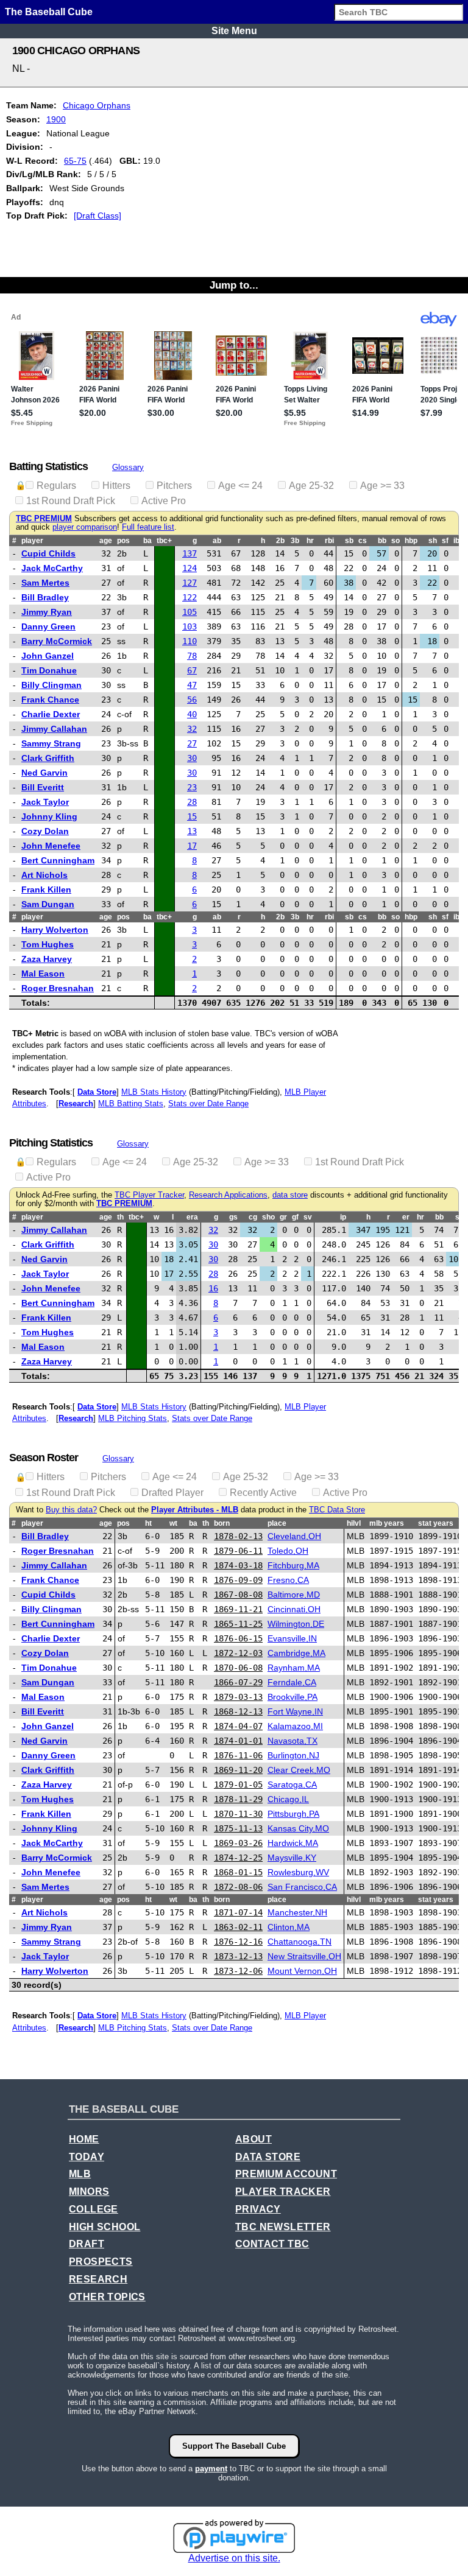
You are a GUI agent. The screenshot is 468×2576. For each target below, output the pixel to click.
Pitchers (174, 486)
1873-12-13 (238, 1956)
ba (147, 541)
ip (343, 1217)
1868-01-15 (238, 1872)
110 (190, 641)
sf (445, 541)
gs (233, 1217)
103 (190, 626)
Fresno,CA (288, 1580)
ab (217, 541)
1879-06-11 (238, 1551)
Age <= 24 (240, 486)
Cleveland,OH (294, 1536)
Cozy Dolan (45, 831)
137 (190, 553)
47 (192, 685)
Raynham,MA (294, 1668)
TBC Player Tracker (149, 1195)
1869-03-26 (238, 1843)
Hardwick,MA (293, 1843)
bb (382, 541)
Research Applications (228, 1195)
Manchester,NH (297, 1912)
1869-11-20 (238, 1770)
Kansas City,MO (298, 1828)
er (406, 1217)
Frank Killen (46, 890)
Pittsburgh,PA (293, 1814)
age (106, 541)
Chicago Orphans (97, 105)
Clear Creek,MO (299, 1770)
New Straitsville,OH (304, 1956)
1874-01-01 (238, 1741)
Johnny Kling (49, 816)
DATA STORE (268, 2157)
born (222, 1523)
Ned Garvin (44, 773)
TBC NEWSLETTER (283, 2227)
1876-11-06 (238, 1755)
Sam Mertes (45, 583)
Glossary (128, 467)
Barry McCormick (57, 641)
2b (280, 541)
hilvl (354, 1523)
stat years (436, 1523)
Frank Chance (50, 700)
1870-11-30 (238, 1814)
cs (363, 541)
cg (253, 1217)
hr (310, 541)
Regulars (56, 486)
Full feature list (148, 527)
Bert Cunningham (58, 860)
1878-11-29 (238, 1799)
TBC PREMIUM (44, 519)
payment (211, 2469)
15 (192, 816)
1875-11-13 (238, 1828)
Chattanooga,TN (300, 1942)
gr (283, 1217)
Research (76, 1104)
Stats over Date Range (208, 1104)
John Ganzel (48, 656)
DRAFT (87, 2244)
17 (192, 846)
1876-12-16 (238, 1942)
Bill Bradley (45, 597)
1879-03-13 (238, 1697)
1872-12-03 (238, 1653)
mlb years (387, 1523)
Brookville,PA (292, 1697)
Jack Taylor (45, 802)
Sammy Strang (51, 743)
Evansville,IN (292, 1638)
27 (192, 743)
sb (349, 541)
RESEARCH (98, 2279)
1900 (56, 119)
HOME (84, 2139)
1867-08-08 (238, 1595)
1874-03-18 (238, 1565)
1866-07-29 (238, 1682)
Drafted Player (172, 1493)
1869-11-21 (238, 1609)
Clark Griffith (48, 758)
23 (192, 787)
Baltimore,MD (294, 1595)
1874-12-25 (238, 1858)
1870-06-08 (238, 1668)
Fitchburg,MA (293, 1565)
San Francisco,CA (302, 1887)
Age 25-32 (311, 486)
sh (433, 541)
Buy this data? (71, 1510)
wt (173, 1523)
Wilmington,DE (296, 1624)
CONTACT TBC (272, 2244)
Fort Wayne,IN (295, 1711)
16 (213, 1288)
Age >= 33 (382, 486)
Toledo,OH (288, 1551)
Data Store (97, 1092)
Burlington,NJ (293, 1755)
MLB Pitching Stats (133, 1418)
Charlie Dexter (51, 714)
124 (190, 568)
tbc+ (164, 541)
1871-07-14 (238, 1912)
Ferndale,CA (292, 1682)
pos (123, 541)
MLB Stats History (154, 1092)
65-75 (75, 161)
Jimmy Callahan (54, 729)
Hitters (116, 486)
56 (192, 700)
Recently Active (263, 1493)
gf (295, 1217)
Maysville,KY (292, 1858)
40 (192, 714)
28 (192, 802)
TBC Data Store (337, 1510)
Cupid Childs (48, 553)
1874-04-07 (238, 1726)
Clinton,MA (289, 1927)
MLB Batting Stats (131, 1104)
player (32, 541)
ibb (459, 541)
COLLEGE (94, 2209)
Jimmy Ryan (47, 612)
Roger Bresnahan (58, 988)
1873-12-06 (238, 1971)
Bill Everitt (43, 787)
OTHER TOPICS (107, 2297)
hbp (411, 541)
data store (290, 1195)
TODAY (87, 2157)
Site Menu (234, 31)
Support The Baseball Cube (234, 2446)
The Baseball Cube (49, 12)
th (120, 1217)
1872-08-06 (238, 1887)
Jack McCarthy (52, 568)
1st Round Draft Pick (71, 501)
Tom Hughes (48, 944)
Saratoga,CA (292, 1785)
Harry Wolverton (55, 930)
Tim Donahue (49, 670)
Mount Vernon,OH (302, 1971)
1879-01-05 (238, 1785)
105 (190, 612)
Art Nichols (44, 875)
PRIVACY (258, 2209)
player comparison (85, 527)
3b (295, 541)
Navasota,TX (292, 1741)
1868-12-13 (238, 1711)
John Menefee (51, 846)
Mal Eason (43, 974)
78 (192, 656)
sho (268, 1217)
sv (308, 1217)
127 (190, 583)
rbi (329, 541)
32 (192, 729)
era (192, 1217)
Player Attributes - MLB (195, 1510)
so (395, 541)
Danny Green (48, 626)
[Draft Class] (97, 216)
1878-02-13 (238, 1536)
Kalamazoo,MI (295, 1726)
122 (190, 597)
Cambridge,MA (296, 1653)
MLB (80, 2174)
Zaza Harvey (47, 959)
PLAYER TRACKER (283, 2192)
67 (192, 670)
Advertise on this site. (234, 2558)
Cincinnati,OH (294, 1609)
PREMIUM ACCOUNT (286, 2174)
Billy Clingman (51, 685)
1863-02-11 (238, 1927)
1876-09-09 (238, 1580)
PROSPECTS (101, 2262)
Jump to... (234, 285)
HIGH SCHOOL (105, 2227)
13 (192, 831)
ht (148, 1523)
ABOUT (253, 2139)
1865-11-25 (238, 1624)
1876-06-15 (238, 1638)
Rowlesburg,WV (298, 1872)
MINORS (89, 2192)
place (277, 1523)
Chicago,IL (288, 1799)
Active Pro (164, 501)
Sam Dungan (48, 904)
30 (192, 758)
